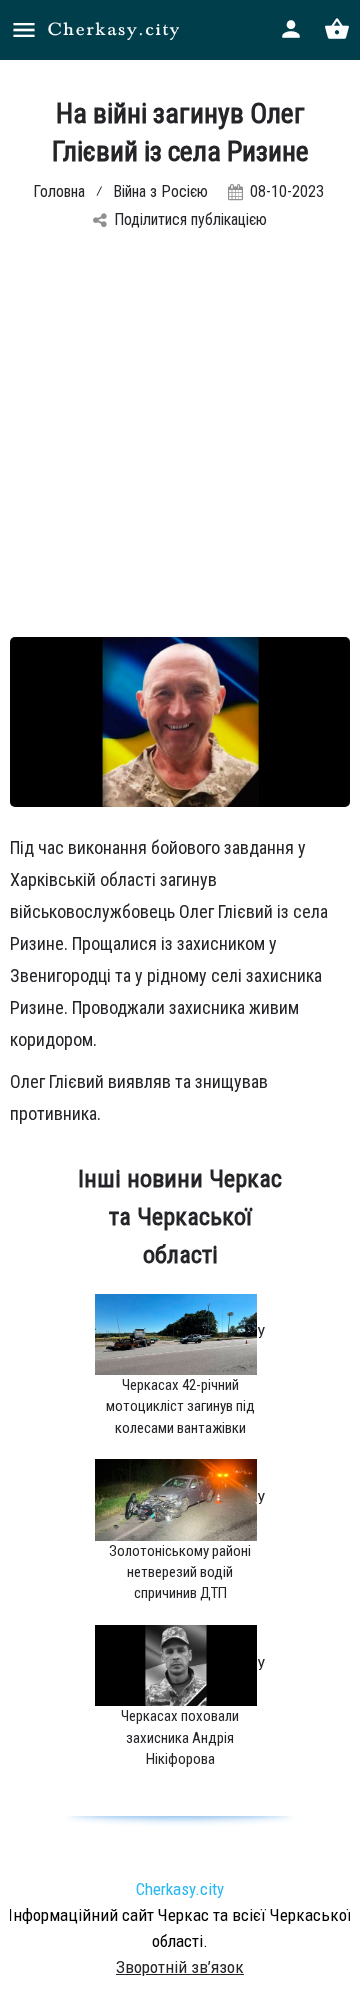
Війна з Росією (160, 191)
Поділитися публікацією (190, 219)
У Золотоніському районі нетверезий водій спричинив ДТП (187, 1546)
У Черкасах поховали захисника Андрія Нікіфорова (193, 1712)
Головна (59, 191)
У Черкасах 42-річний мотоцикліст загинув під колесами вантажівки (186, 1380)
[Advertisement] (180, 447)
